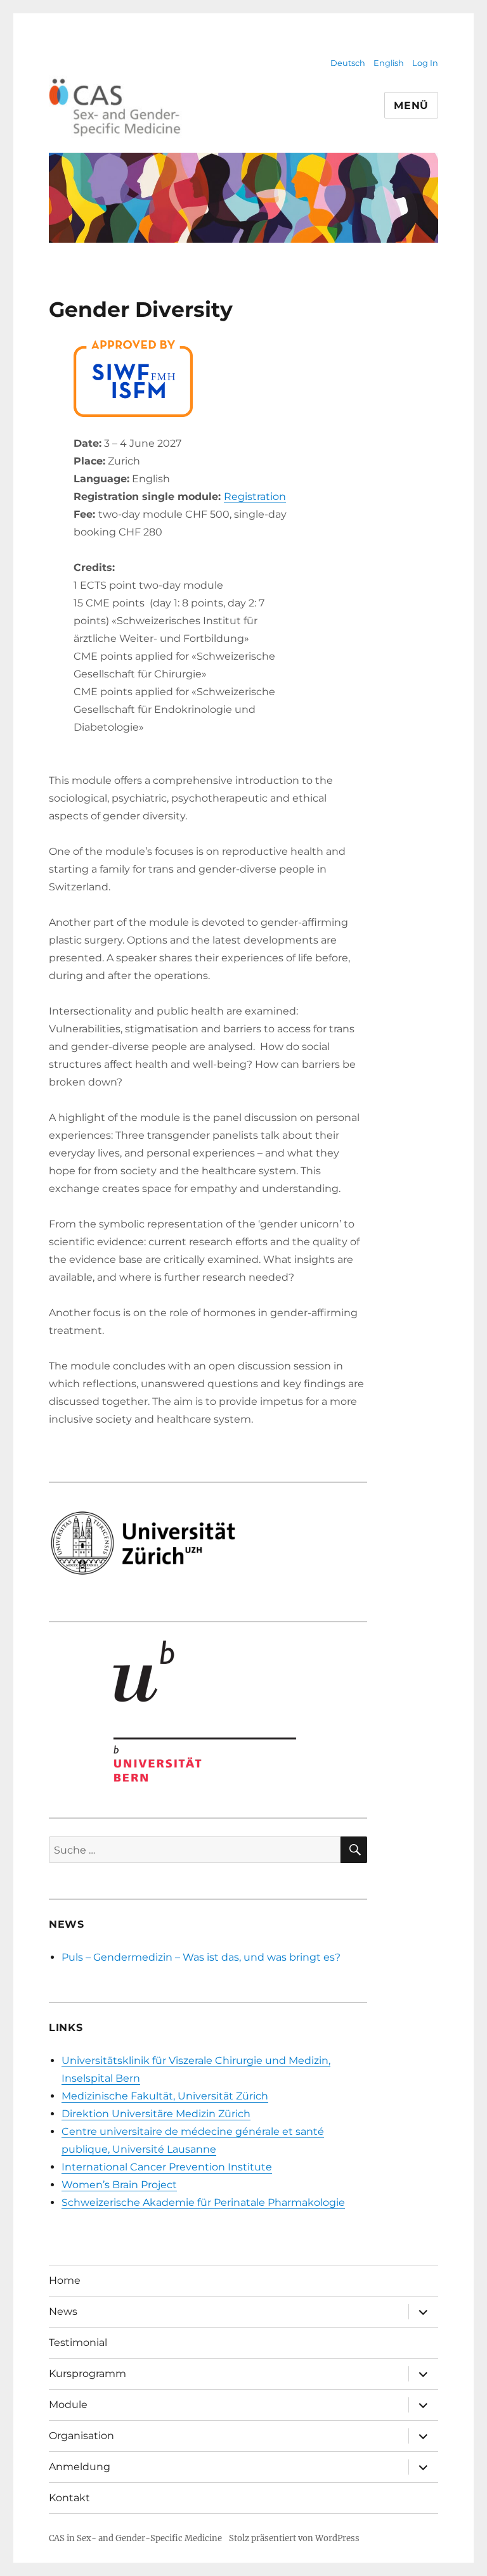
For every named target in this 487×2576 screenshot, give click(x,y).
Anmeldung (80, 2467)
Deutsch (348, 63)
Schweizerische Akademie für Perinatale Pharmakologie (203, 2202)
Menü (411, 106)
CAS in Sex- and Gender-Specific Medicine (135, 2538)
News (63, 2311)
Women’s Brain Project (119, 2185)
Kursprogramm (88, 2374)
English (389, 63)
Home (65, 2280)
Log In (425, 63)
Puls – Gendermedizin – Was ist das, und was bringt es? (201, 1957)
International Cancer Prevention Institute (167, 2167)
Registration (255, 497)
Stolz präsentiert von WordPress (294, 2538)
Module (68, 2405)
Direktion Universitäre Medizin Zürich (156, 2114)
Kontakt (69, 2498)
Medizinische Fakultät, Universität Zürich (165, 2096)
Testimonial (78, 2342)
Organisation (81, 2436)
